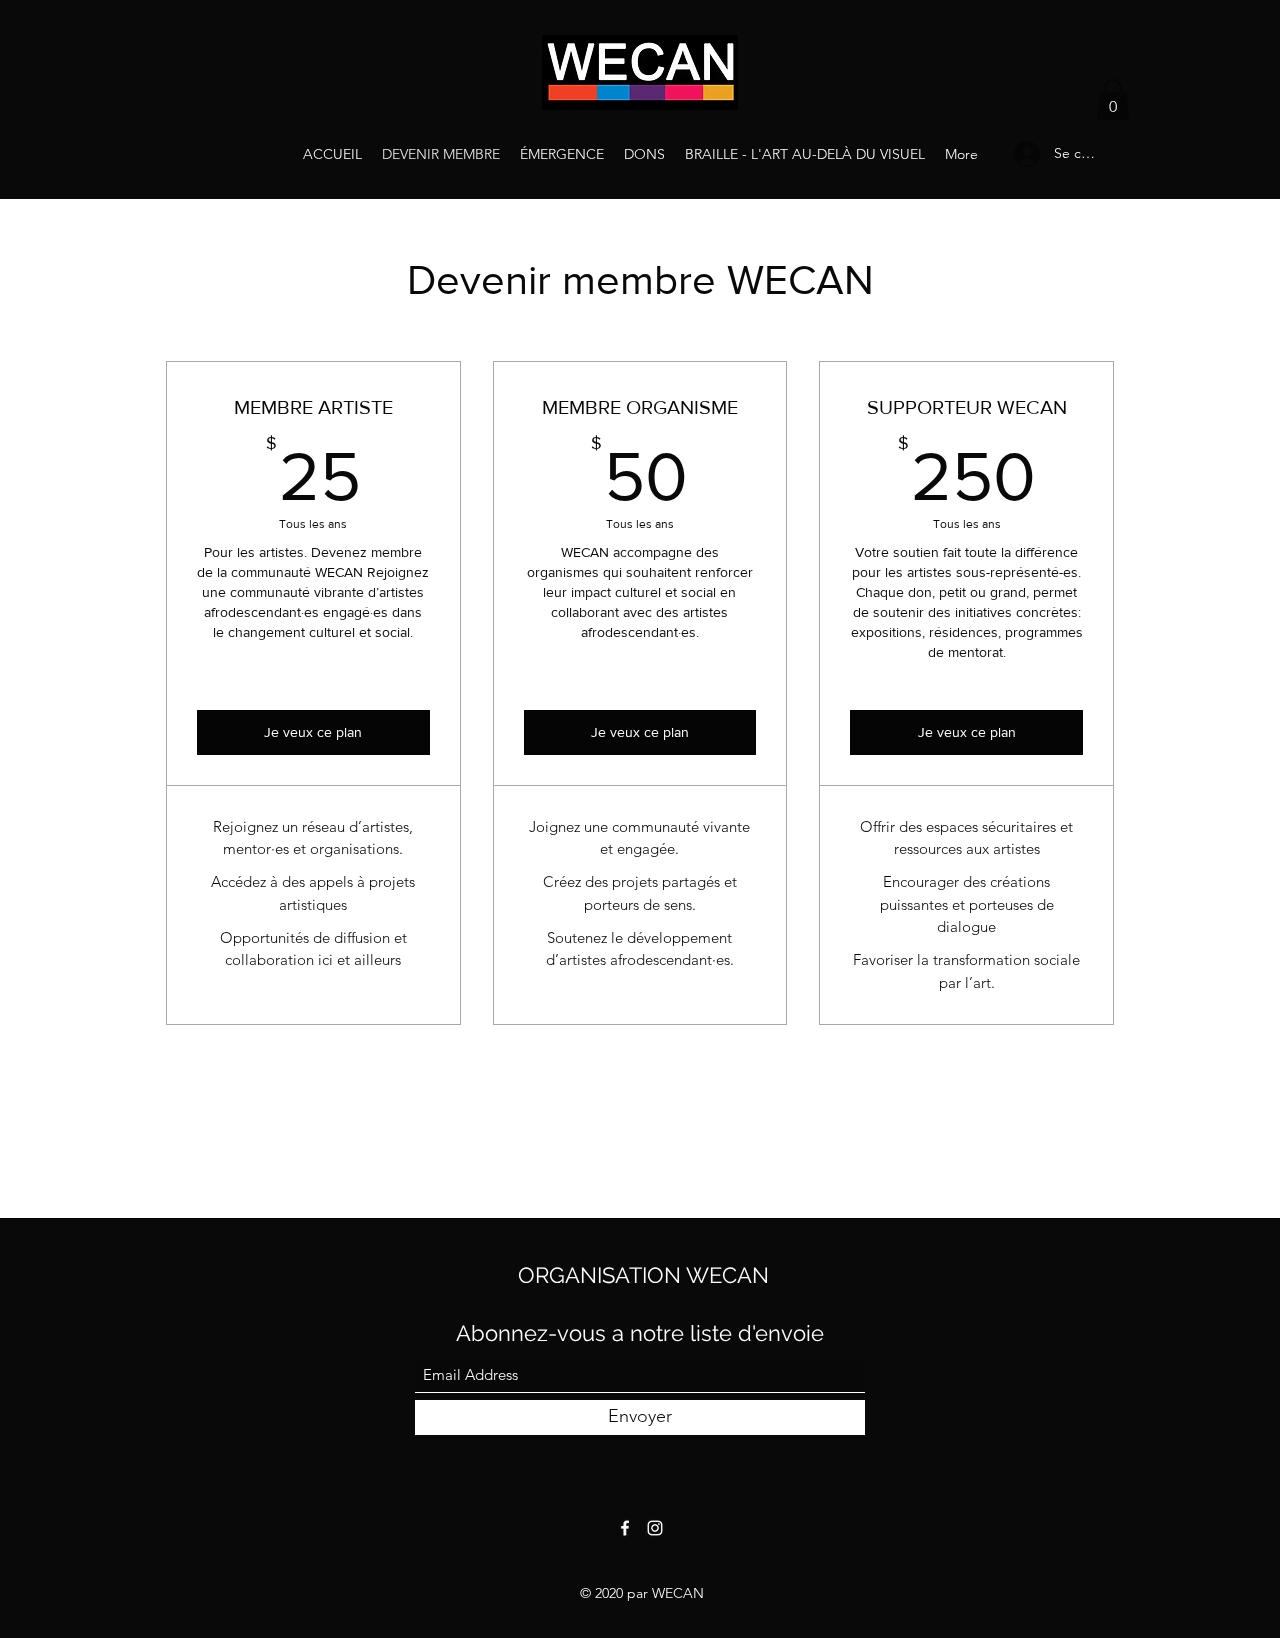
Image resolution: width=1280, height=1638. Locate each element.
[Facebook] (625, 1528)
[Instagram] (655, 1528)
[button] (1113, 99)
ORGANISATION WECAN (643, 1275)
